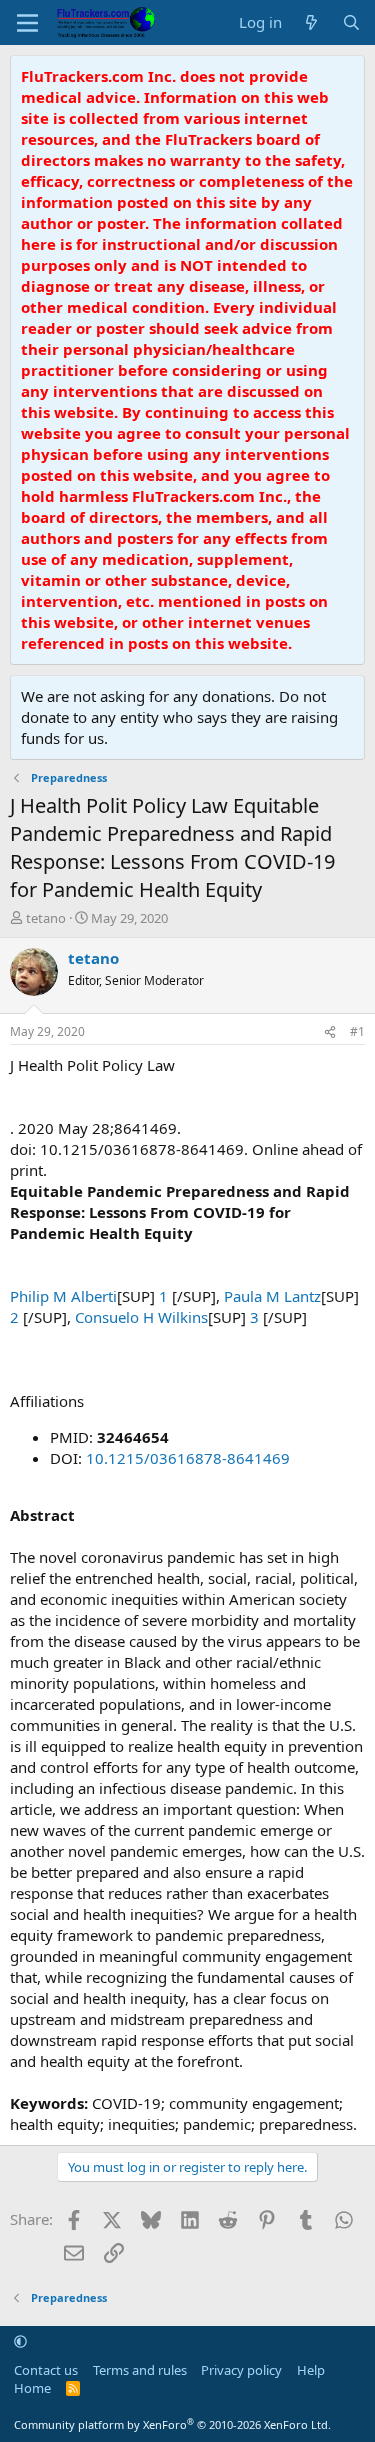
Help (311, 2370)
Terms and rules (140, 2370)
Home (32, 2388)
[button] (20, 2341)
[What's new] (311, 22)
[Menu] (27, 23)
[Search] (351, 22)
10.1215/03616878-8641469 (188, 1458)
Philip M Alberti (63, 1296)
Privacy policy (241, 2370)
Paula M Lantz (272, 1296)
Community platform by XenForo (172, 2424)
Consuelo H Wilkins (141, 1317)
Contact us (46, 2370)
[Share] (330, 1032)
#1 (357, 1031)
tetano (46, 918)
